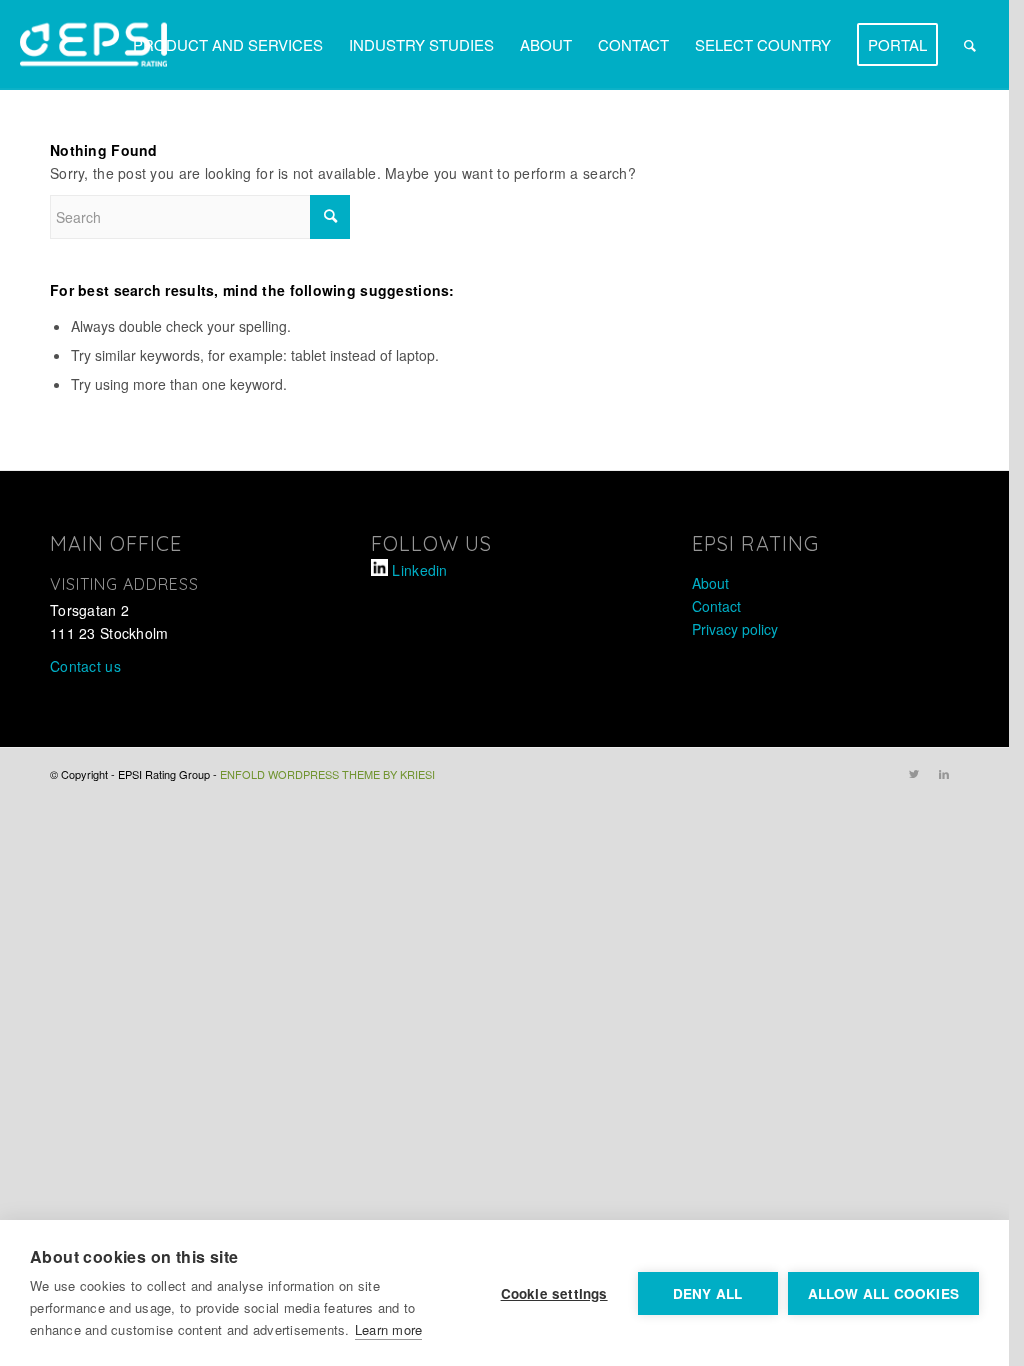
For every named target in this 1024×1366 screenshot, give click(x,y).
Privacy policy (735, 629)
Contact (716, 606)
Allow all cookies (883, 1293)
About (710, 583)
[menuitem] (228, 45)
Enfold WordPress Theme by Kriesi (327, 774)
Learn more (389, 1329)
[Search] (970, 45)
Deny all (708, 1293)
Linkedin (419, 570)
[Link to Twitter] (914, 773)
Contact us (85, 666)
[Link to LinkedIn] (944, 773)
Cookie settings (554, 1293)
